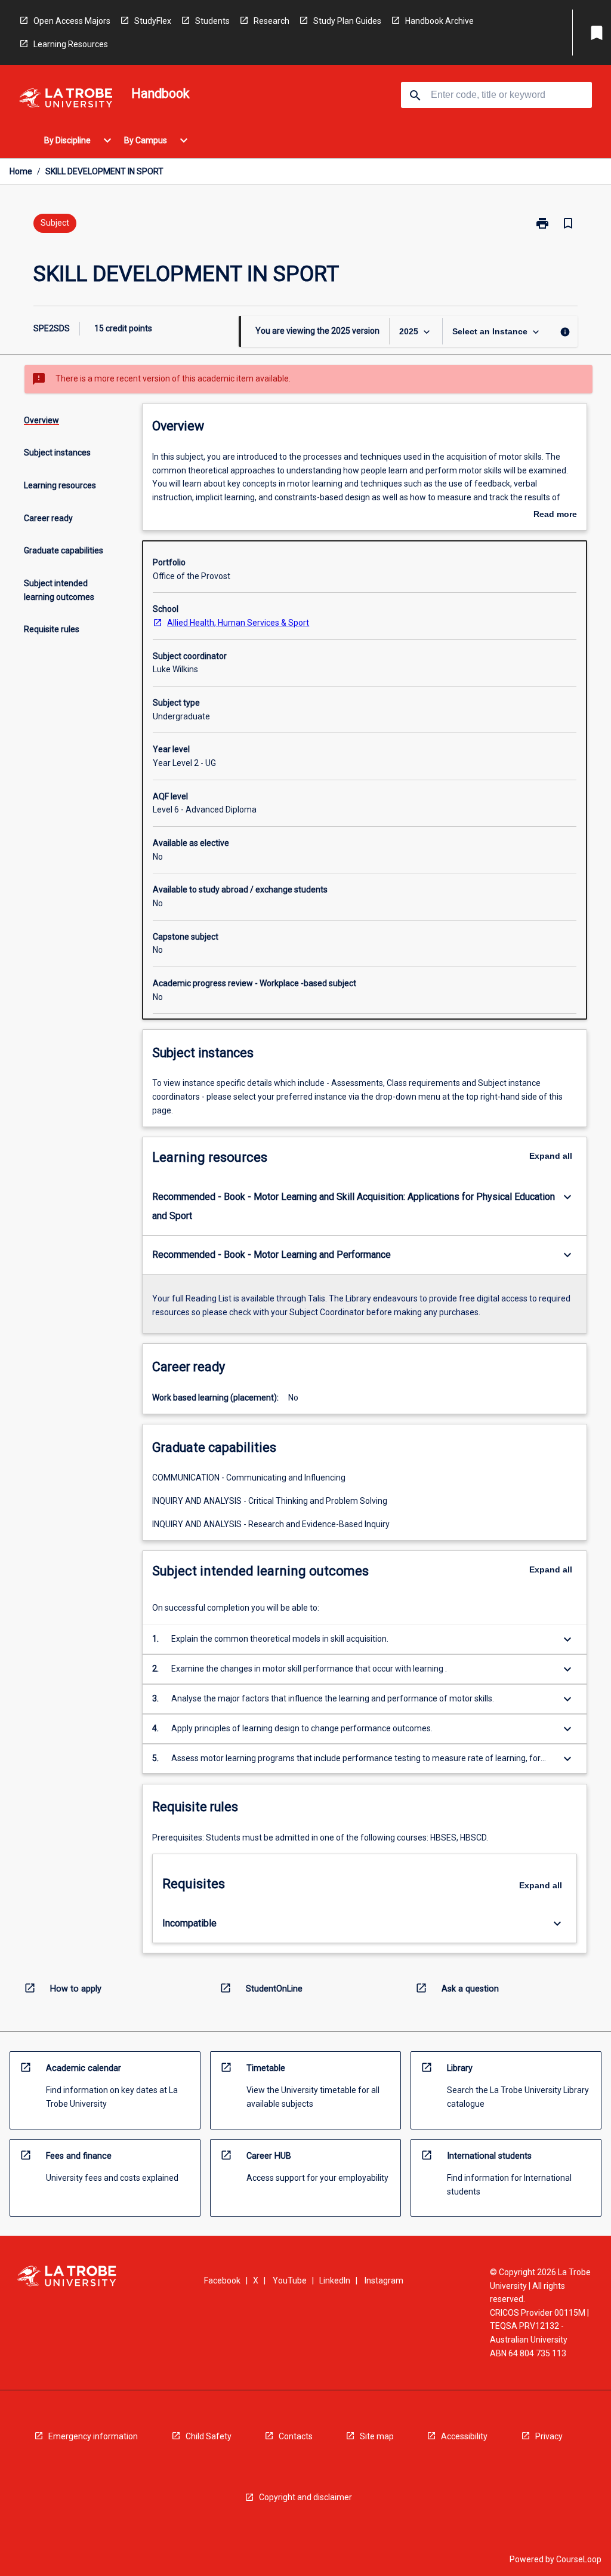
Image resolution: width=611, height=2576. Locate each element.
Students (212, 21)
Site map (377, 2436)
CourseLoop (579, 2559)
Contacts (296, 2436)
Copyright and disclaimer (305, 2497)
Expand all (551, 1156)
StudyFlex (153, 21)
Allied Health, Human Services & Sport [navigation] (238, 623)
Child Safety (209, 2436)
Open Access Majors (72, 21)
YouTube (290, 2280)
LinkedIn (335, 2280)
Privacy (549, 2436)
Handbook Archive (439, 21)
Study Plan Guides (347, 21)
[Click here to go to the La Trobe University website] (66, 100)
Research (271, 21)
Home (21, 171)
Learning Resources (71, 44)
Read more (555, 515)
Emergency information (93, 2436)
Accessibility (464, 2436)
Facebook (222, 2280)
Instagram (384, 2280)
